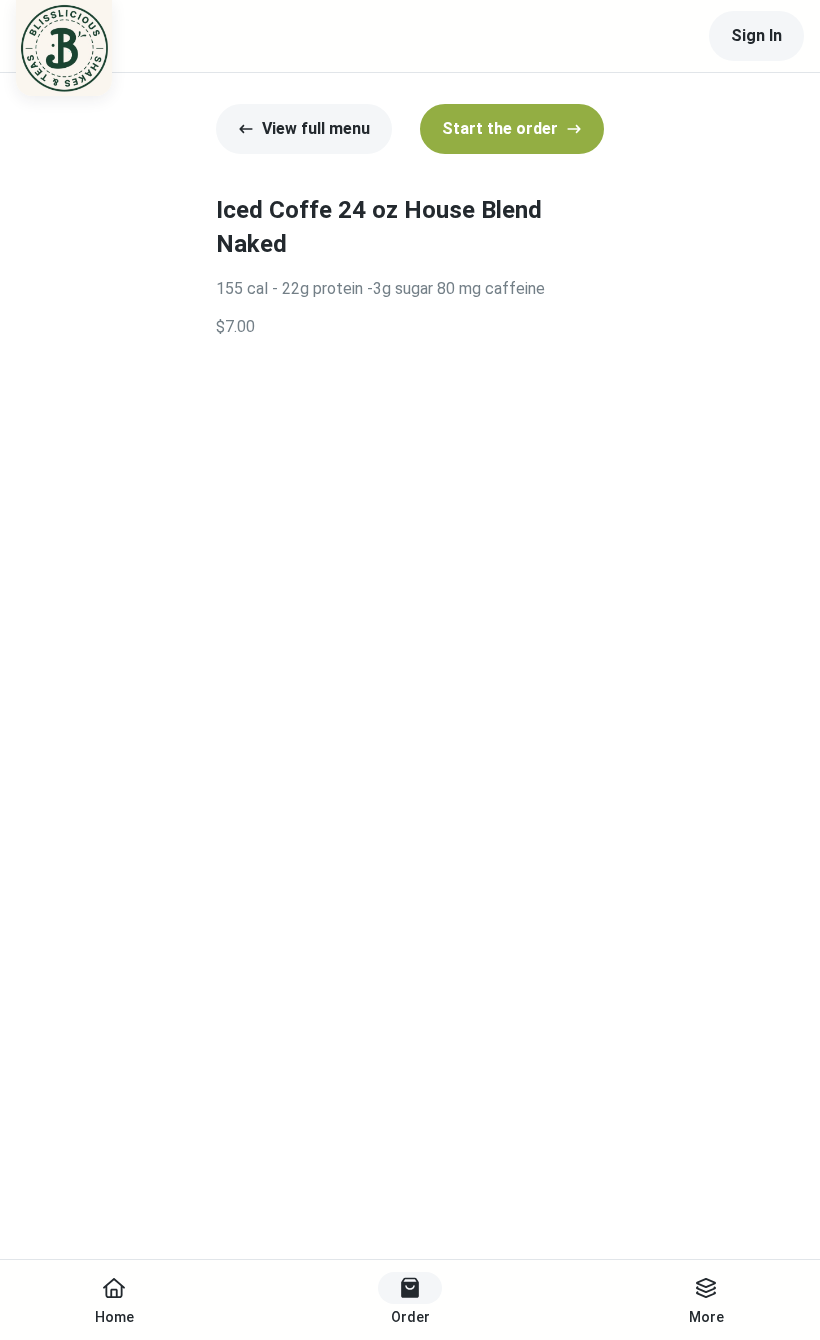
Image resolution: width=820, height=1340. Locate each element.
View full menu (316, 128)
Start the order (500, 128)
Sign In (756, 35)
